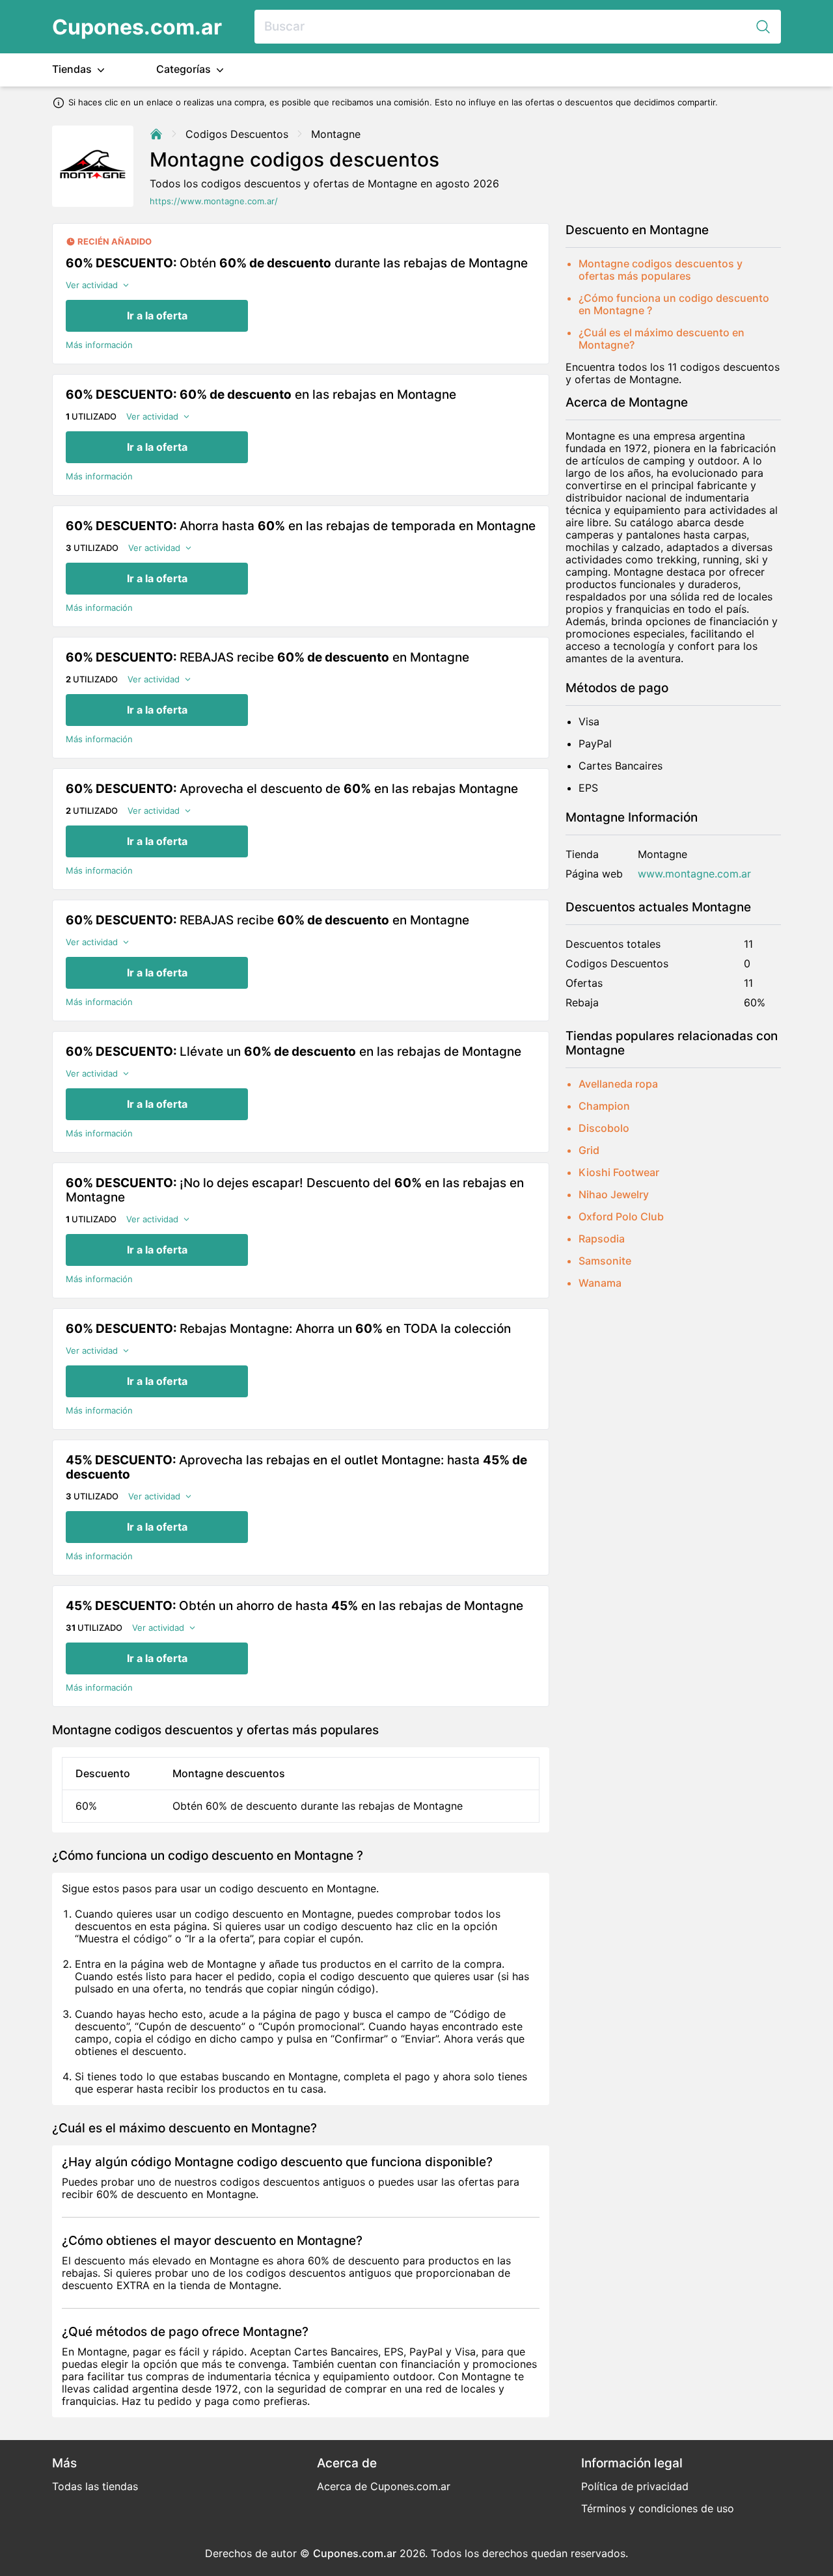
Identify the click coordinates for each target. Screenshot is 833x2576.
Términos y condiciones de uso (658, 2508)
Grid (589, 1150)
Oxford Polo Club (621, 1216)
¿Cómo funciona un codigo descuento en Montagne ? (674, 304)
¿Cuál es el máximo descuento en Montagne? (662, 339)
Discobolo (604, 1128)
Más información (99, 345)
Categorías (185, 69)
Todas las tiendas (95, 2486)
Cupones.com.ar (137, 27)
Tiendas (73, 69)
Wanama (600, 1283)
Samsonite (605, 1261)
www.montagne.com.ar (694, 874)
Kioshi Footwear (619, 1172)
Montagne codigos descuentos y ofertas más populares (661, 270)
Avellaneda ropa (618, 1084)
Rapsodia (602, 1239)
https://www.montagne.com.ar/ (214, 201)
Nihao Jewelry (614, 1194)
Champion (604, 1106)
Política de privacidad (635, 2486)
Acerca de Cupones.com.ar (384, 2486)
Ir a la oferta (157, 315)
